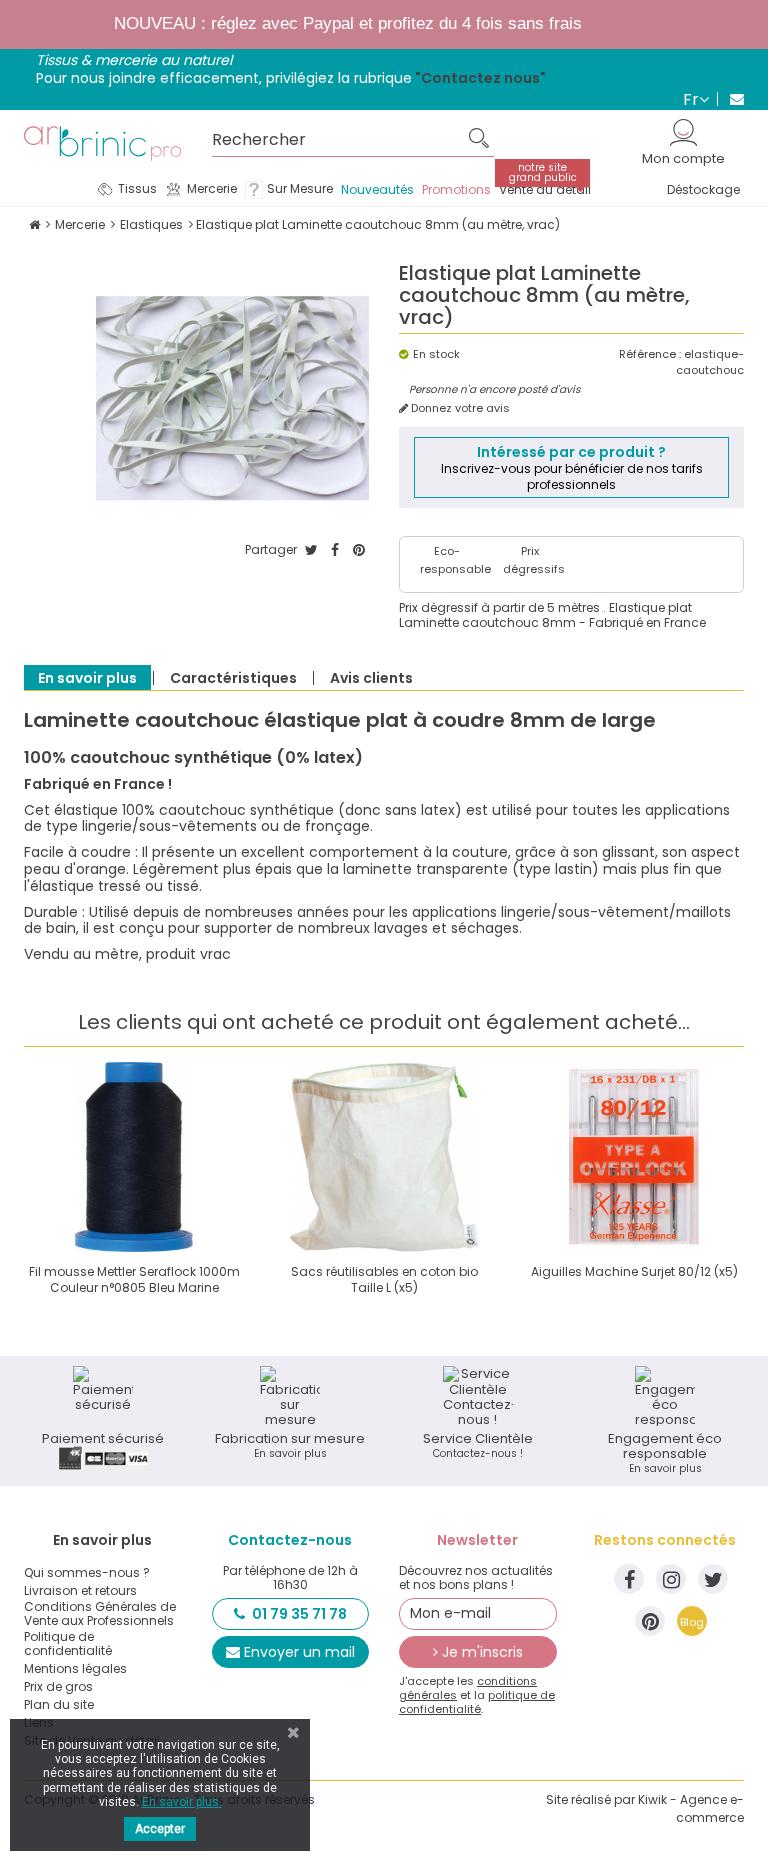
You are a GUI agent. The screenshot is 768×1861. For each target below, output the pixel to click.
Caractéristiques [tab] (233, 678)
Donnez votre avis (459, 408)
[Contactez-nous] (730, 99)
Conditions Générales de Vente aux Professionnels (100, 1614)
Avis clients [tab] (371, 678)
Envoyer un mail (299, 1652)
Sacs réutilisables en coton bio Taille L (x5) (384, 1279)
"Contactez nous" (480, 78)
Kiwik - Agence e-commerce (691, 1808)
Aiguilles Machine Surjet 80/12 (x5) (634, 1271)
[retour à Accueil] (34, 224)
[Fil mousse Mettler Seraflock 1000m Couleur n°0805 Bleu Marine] (134, 1157)
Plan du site (59, 1705)
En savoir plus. (182, 1802)
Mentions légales (75, 1669)
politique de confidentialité (477, 1702)
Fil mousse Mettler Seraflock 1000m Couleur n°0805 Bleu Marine (134, 1279)
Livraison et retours (80, 1591)
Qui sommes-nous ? (87, 1573)
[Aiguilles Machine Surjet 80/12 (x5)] (634, 1157)
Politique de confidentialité (68, 1644)
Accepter (160, 1829)
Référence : (650, 354)
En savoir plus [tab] (87, 678)
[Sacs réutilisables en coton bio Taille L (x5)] (384, 1157)
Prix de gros (58, 1687)
